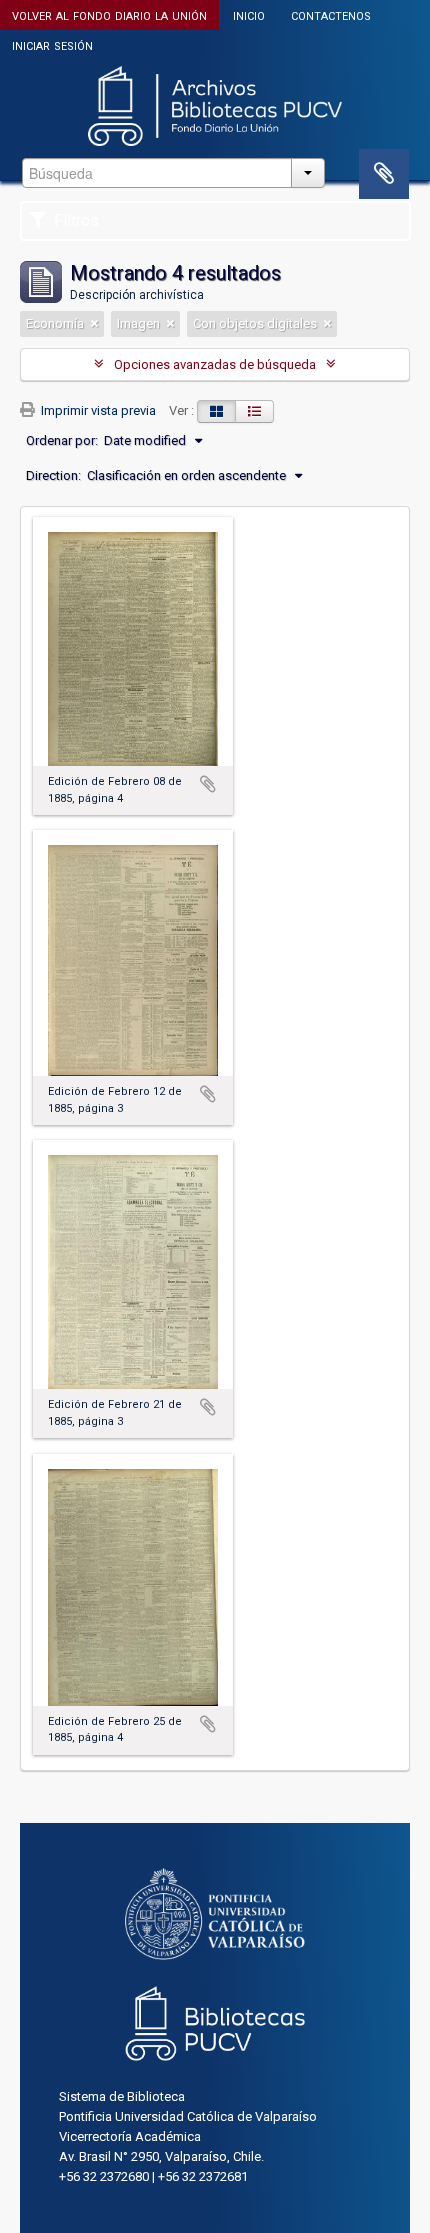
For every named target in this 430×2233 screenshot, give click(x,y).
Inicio (249, 14)
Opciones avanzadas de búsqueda (215, 364)
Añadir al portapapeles (208, 784)
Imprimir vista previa (97, 410)
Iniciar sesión (52, 44)
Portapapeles (384, 174)
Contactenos (331, 14)
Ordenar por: (62, 440)
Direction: (53, 475)
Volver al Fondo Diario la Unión (109, 14)
